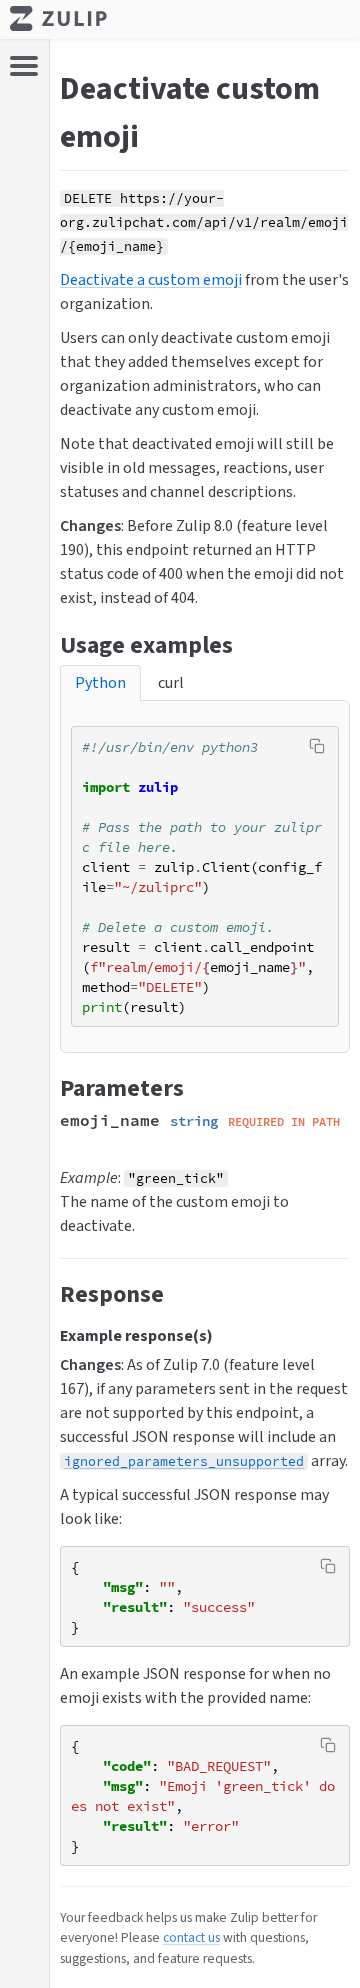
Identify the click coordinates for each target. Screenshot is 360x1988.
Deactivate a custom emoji (151, 279)
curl (171, 682)
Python (100, 682)
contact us (191, 1937)
